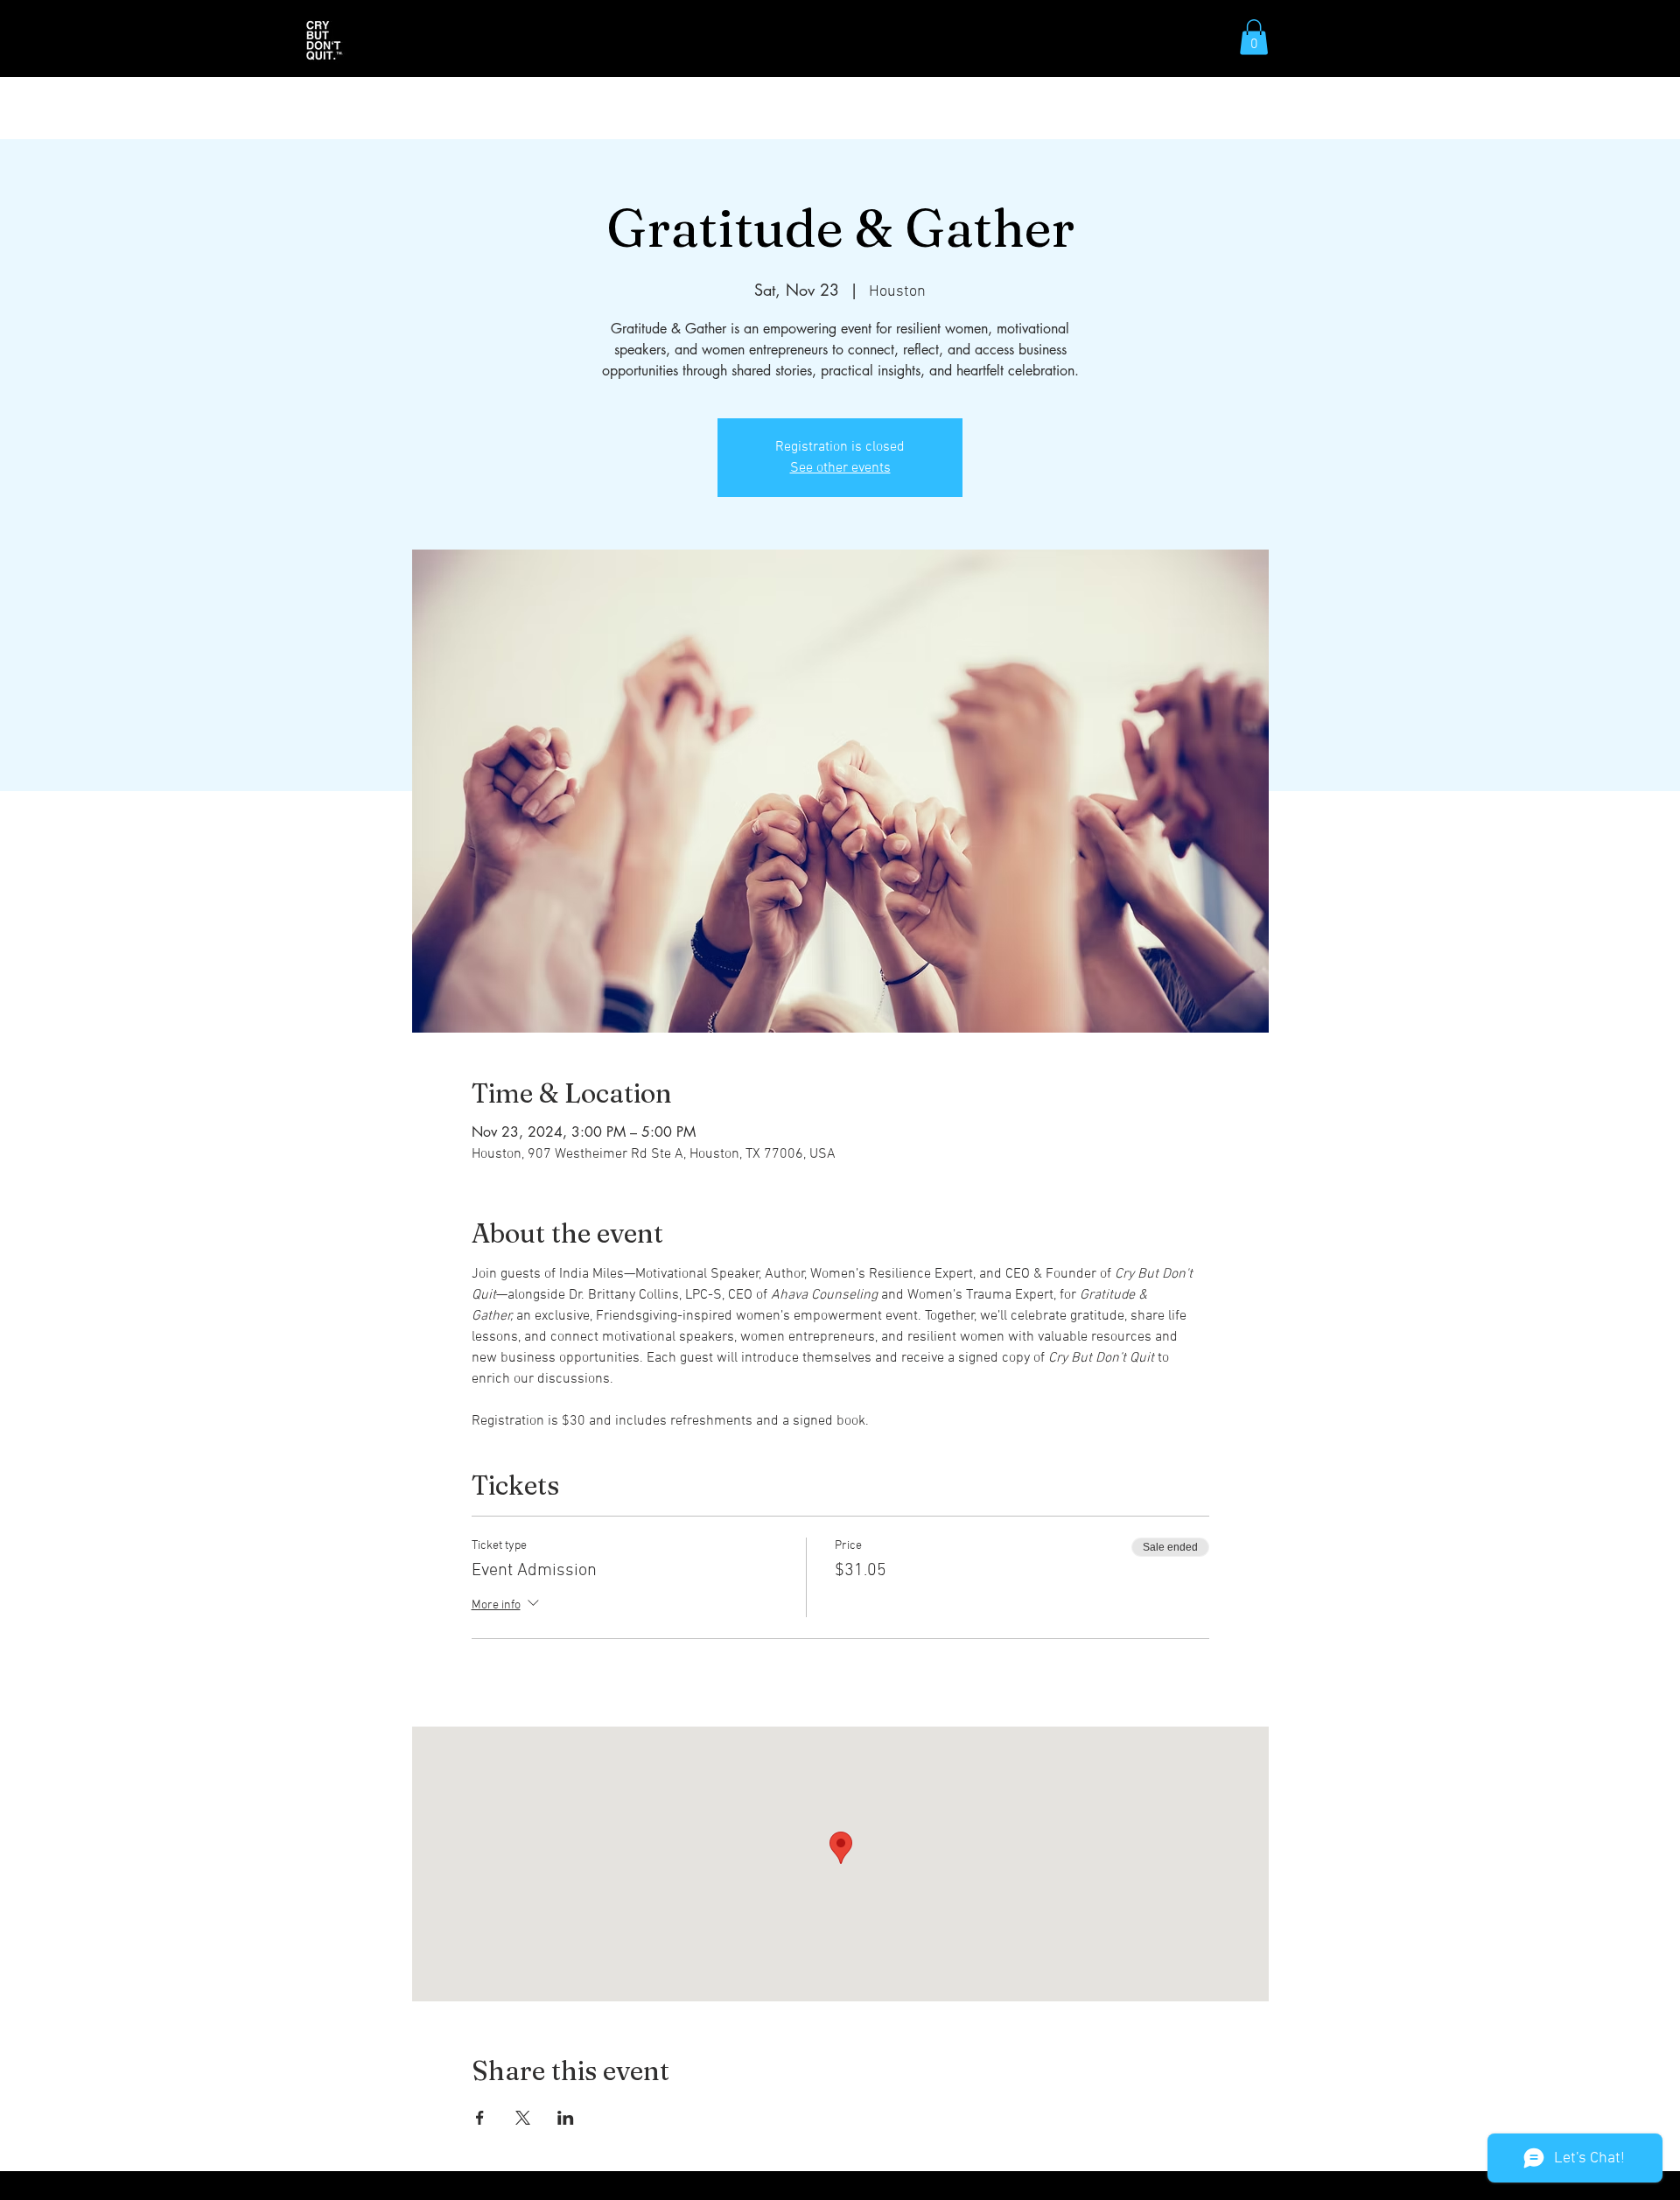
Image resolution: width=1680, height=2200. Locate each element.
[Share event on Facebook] (480, 2118)
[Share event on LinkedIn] (566, 2118)
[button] (1254, 37)
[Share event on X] (523, 2118)
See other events (840, 468)
